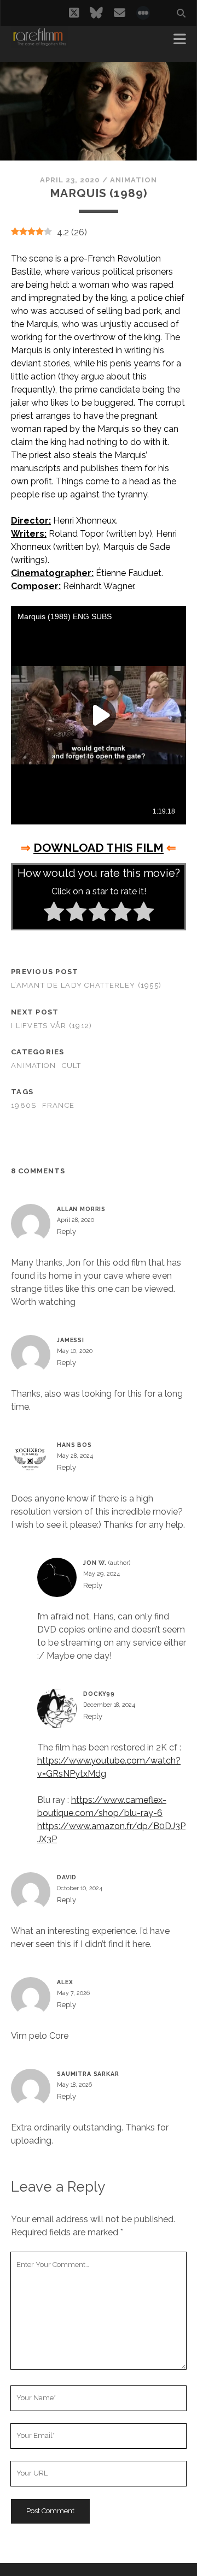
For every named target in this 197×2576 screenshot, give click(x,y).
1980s (24, 1105)
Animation (134, 180)
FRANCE (59, 1105)
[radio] (54, 913)
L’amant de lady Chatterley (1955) (86, 985)
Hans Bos (74, 1445)
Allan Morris (81, 1209)
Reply (66, 1231)
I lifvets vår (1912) (52, 1026)
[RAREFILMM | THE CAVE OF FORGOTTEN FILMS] (39, 43)
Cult (72, 1066)
